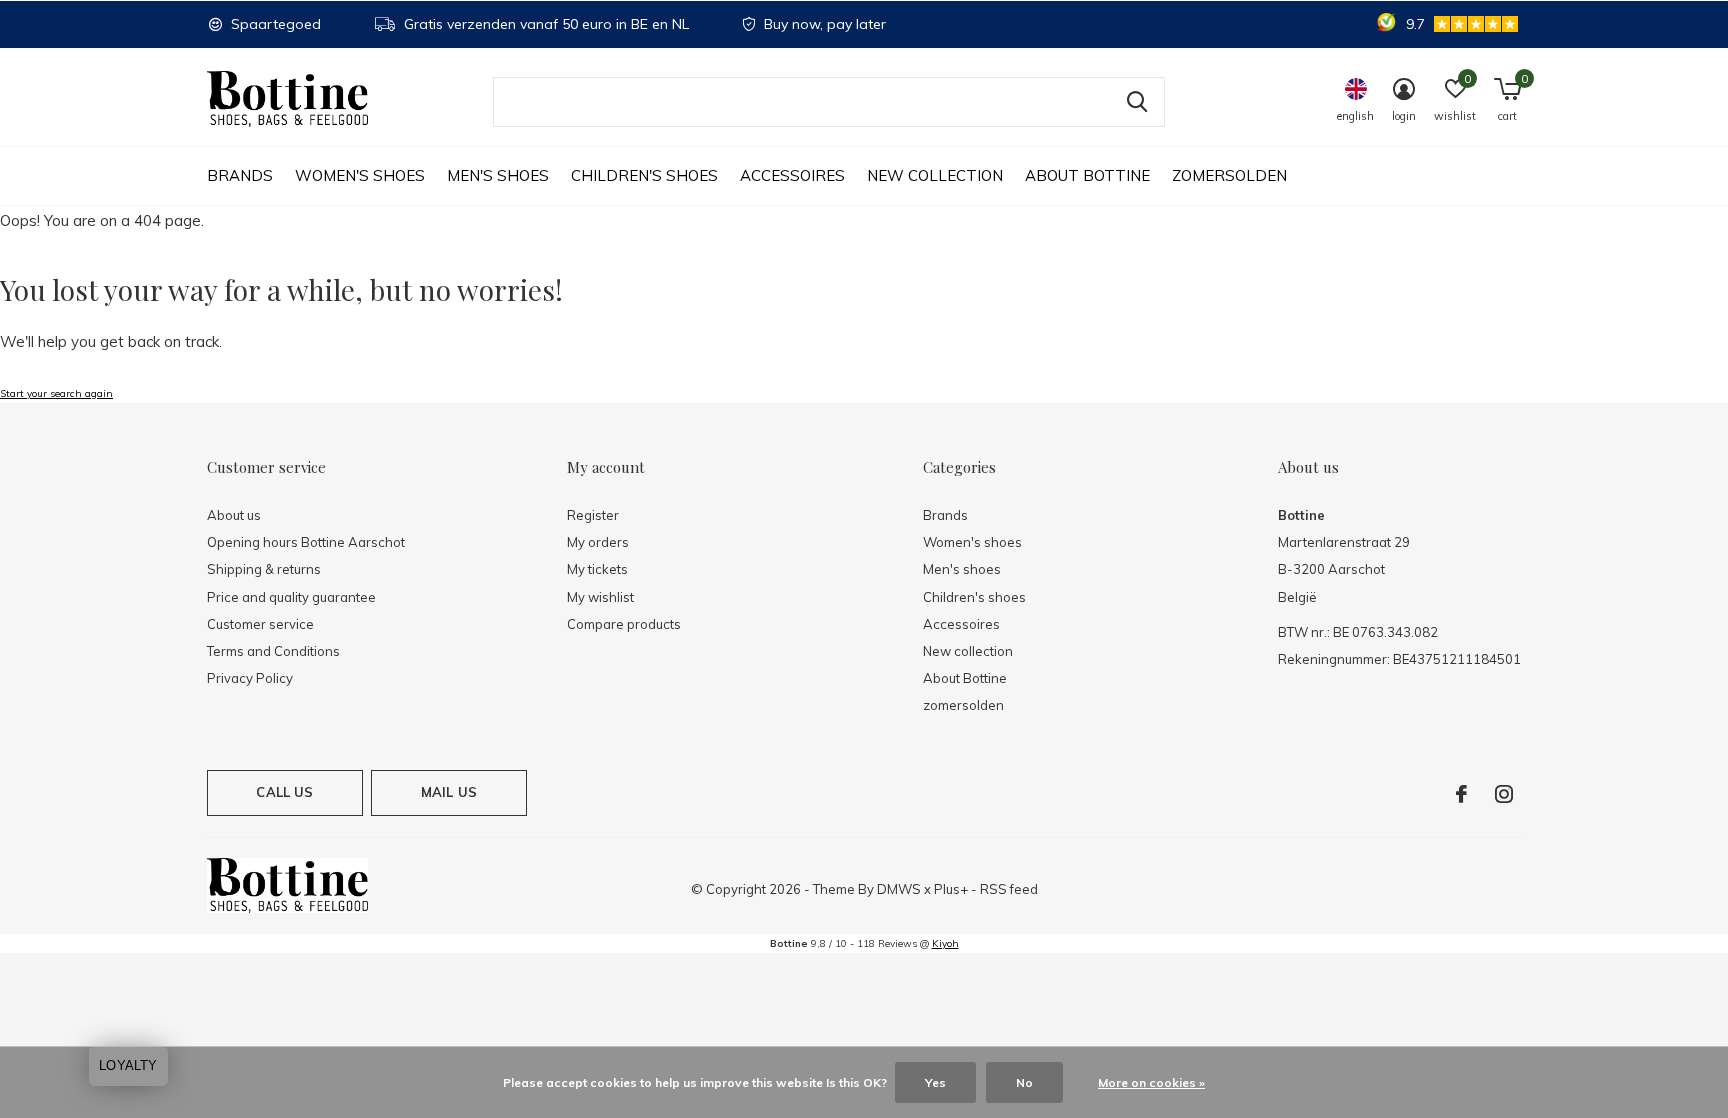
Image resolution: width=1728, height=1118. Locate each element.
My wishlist (600, 597)
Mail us (449, 792)
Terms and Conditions (273, 651)
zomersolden (1229, 175)
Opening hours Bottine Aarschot (306, 542)
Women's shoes (360, 175)
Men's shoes (498, 175)
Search (1137, 102)
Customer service (260, 624)
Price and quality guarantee (291, 597)
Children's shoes (644, 175)
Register (593, 515)
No (1024, 1082)
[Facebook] (1461, 794)
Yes (935, 1082)
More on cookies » (1151, 1082)
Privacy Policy (250, 678)
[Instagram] (1504, 794)
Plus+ (951, 889)
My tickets (597, 569)
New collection (935, 175)
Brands (240, 175)
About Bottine (1087, 175)
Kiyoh (945, 943)
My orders (598, 542)
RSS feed (1009, 889)
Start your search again (56, 393)
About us (234, 515)
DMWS (899, 889)
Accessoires (792, 175)
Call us (284, 792)
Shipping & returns (264, 569)
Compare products (624, 624)
